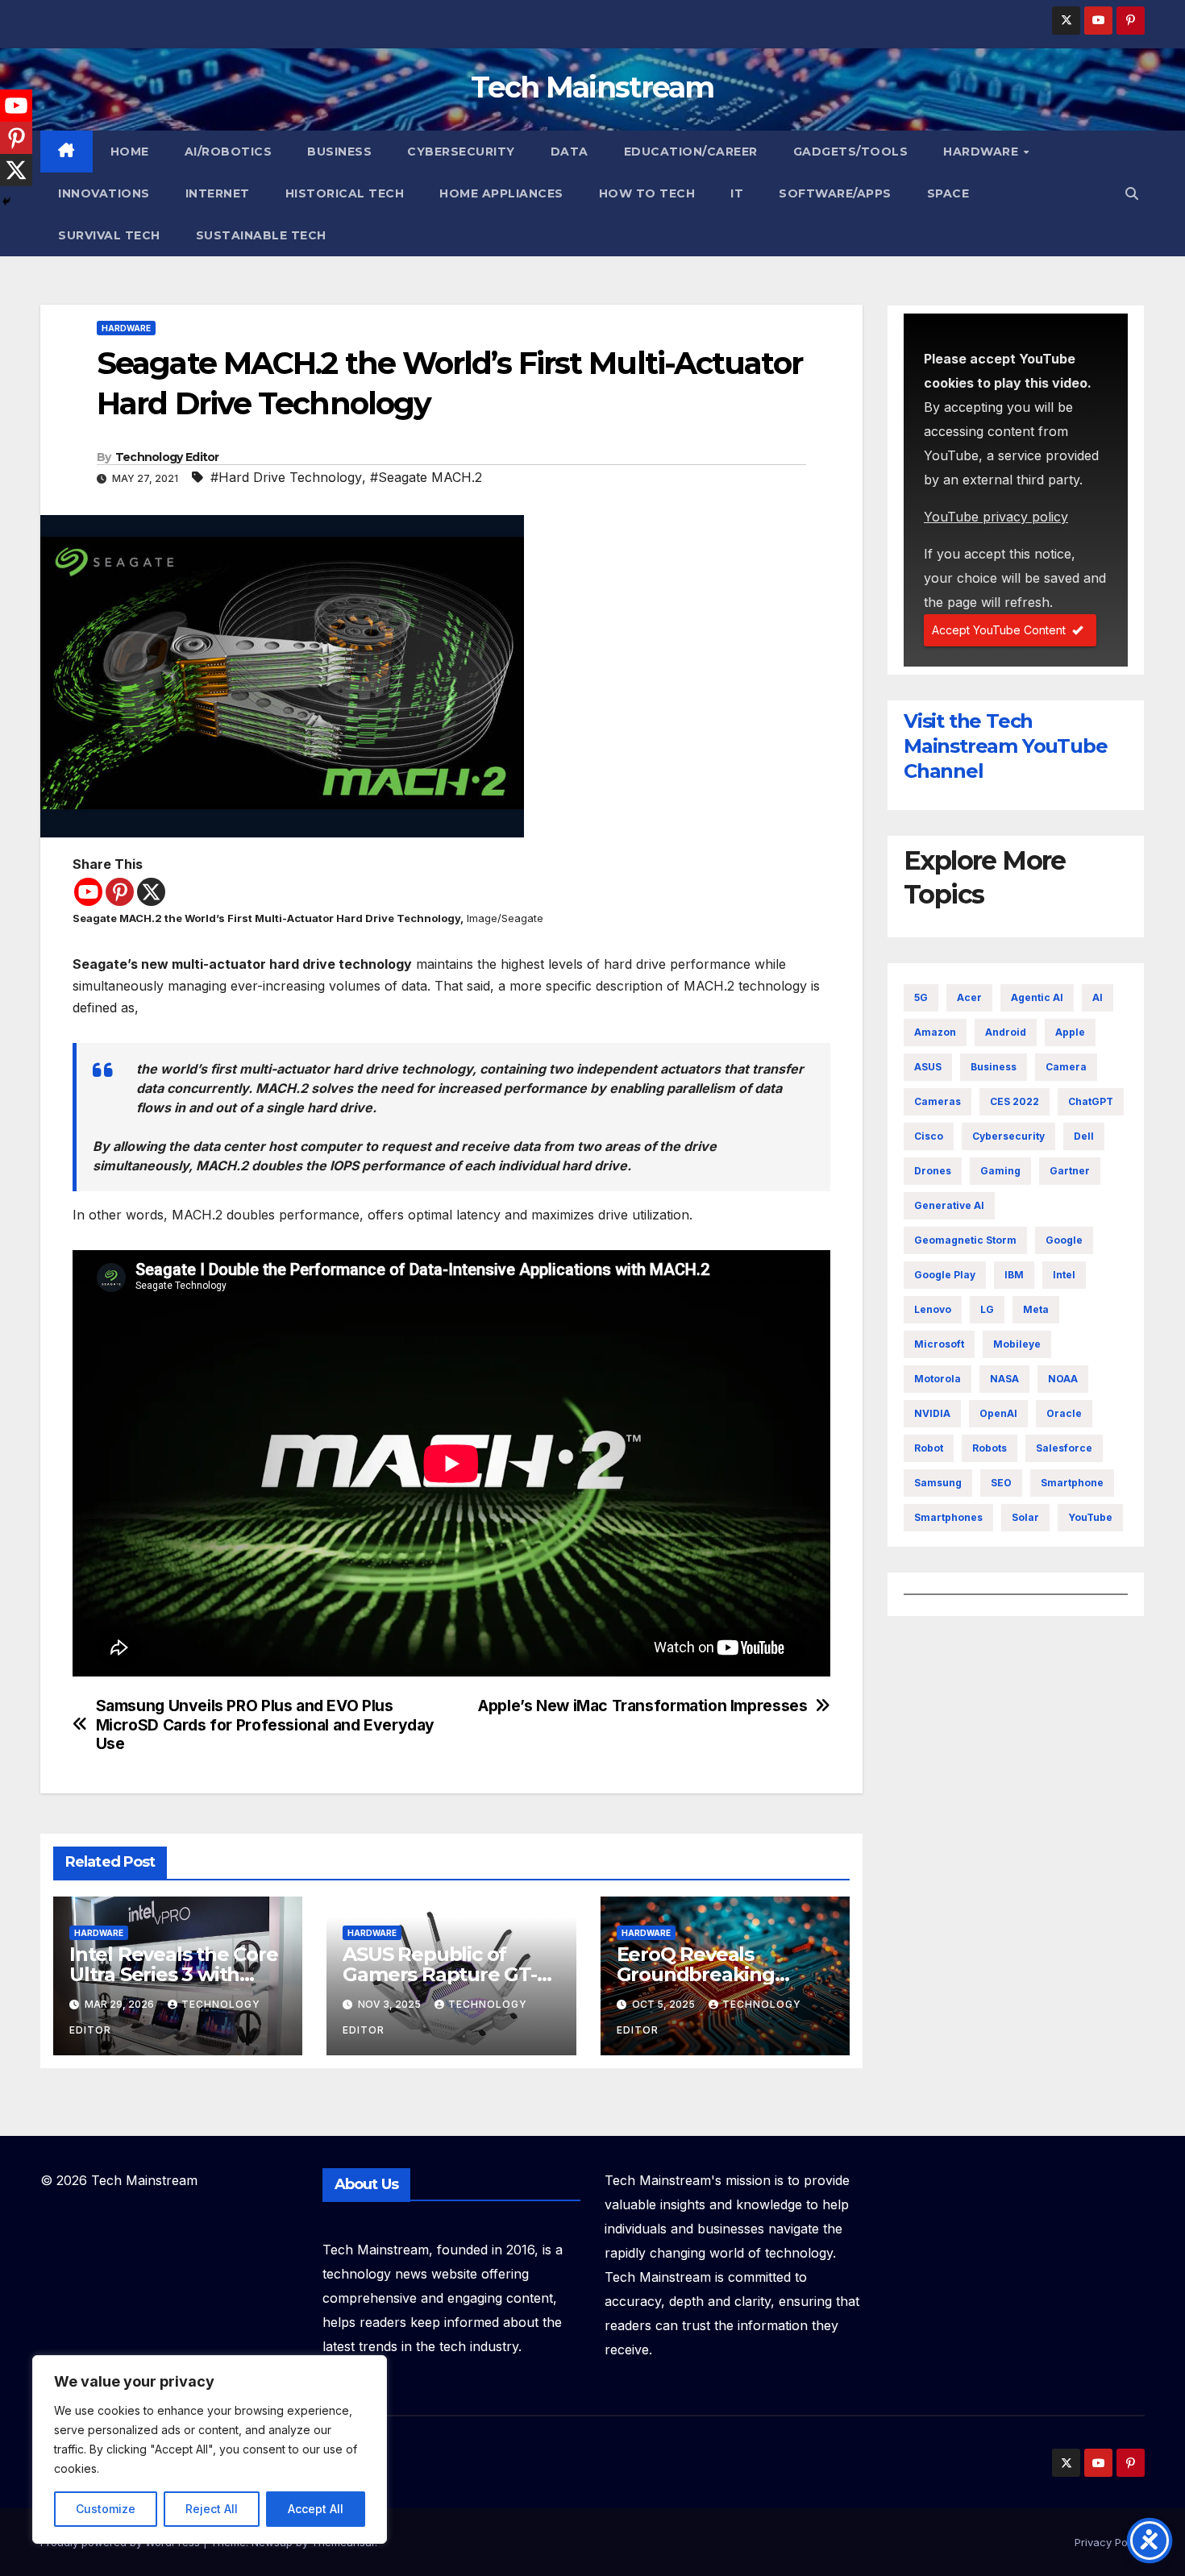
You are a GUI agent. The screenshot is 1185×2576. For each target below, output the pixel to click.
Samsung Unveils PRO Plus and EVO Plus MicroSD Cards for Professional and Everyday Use (266, 1724)
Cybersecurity (461, 152)
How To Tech (647, 193)
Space (948, 193)
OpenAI (998, 1413)
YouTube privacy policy (996, 517)
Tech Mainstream (592, 87)
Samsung (938, 1483)
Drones (933, 1171)
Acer (969, 997)
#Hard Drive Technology (286, 477)
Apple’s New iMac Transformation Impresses (642, 1706)
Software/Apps (835, 193)
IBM (1014, 1275)
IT (737, 193)
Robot (929, 1448)
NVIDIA (932, 1413)
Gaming (1000, 1171)
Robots (990, 1448)
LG (987, 1309)
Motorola (938, 1379)
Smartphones (948, 1517)
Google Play (945, 1275)
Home (130, 152)
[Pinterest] (120, 892)
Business (339, 152)
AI (1098, 997)
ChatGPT (1091, 1101)
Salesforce (1064, 1448)
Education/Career (691, 152)
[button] (1132, 193)
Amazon (935, 1032)
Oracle (1064, 1413)
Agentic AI (1037, 997)
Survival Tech (109, 235)
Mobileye (1017, 1344)
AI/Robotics (229, 152)
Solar (1025, 1517)
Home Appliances (501, 193)
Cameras (938, 1101)
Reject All (212, 2509)
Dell (1084, 1136)
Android (1006, 1032)
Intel (1064, 1275)
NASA (1004, 1379)
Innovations (104, 193)
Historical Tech (345, 193)
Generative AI (949, 1205)
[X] (151, 892)
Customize (106, 2509)
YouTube (1090, 1517)
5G (921, 997)
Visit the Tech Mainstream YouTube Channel (1005, 746)
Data (570, 152)
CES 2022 (1015, 1101)
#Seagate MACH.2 (426, 477)
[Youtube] (88, 892)
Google (1064, 1240)
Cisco (929, 1136)
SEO (1001, 1483)
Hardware (983, 152)
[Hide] (6, 202)
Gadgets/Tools (851, 152)
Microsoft (939, 1344)
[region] (210, 2449)
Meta (1036, 1309)
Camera (1066, 1067)
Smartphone (1072, 1483)
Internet (218, 193)
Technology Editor (167, 457)
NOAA (1063, 1379)
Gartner (1070, 1171)
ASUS (928, 1067)
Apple (1070, 1032)
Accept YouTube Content (999, 630)
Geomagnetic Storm (965, 1240)
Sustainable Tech (261, 235)
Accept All (316, 2509)
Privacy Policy (1110, 2542)
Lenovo (933, 1309)
